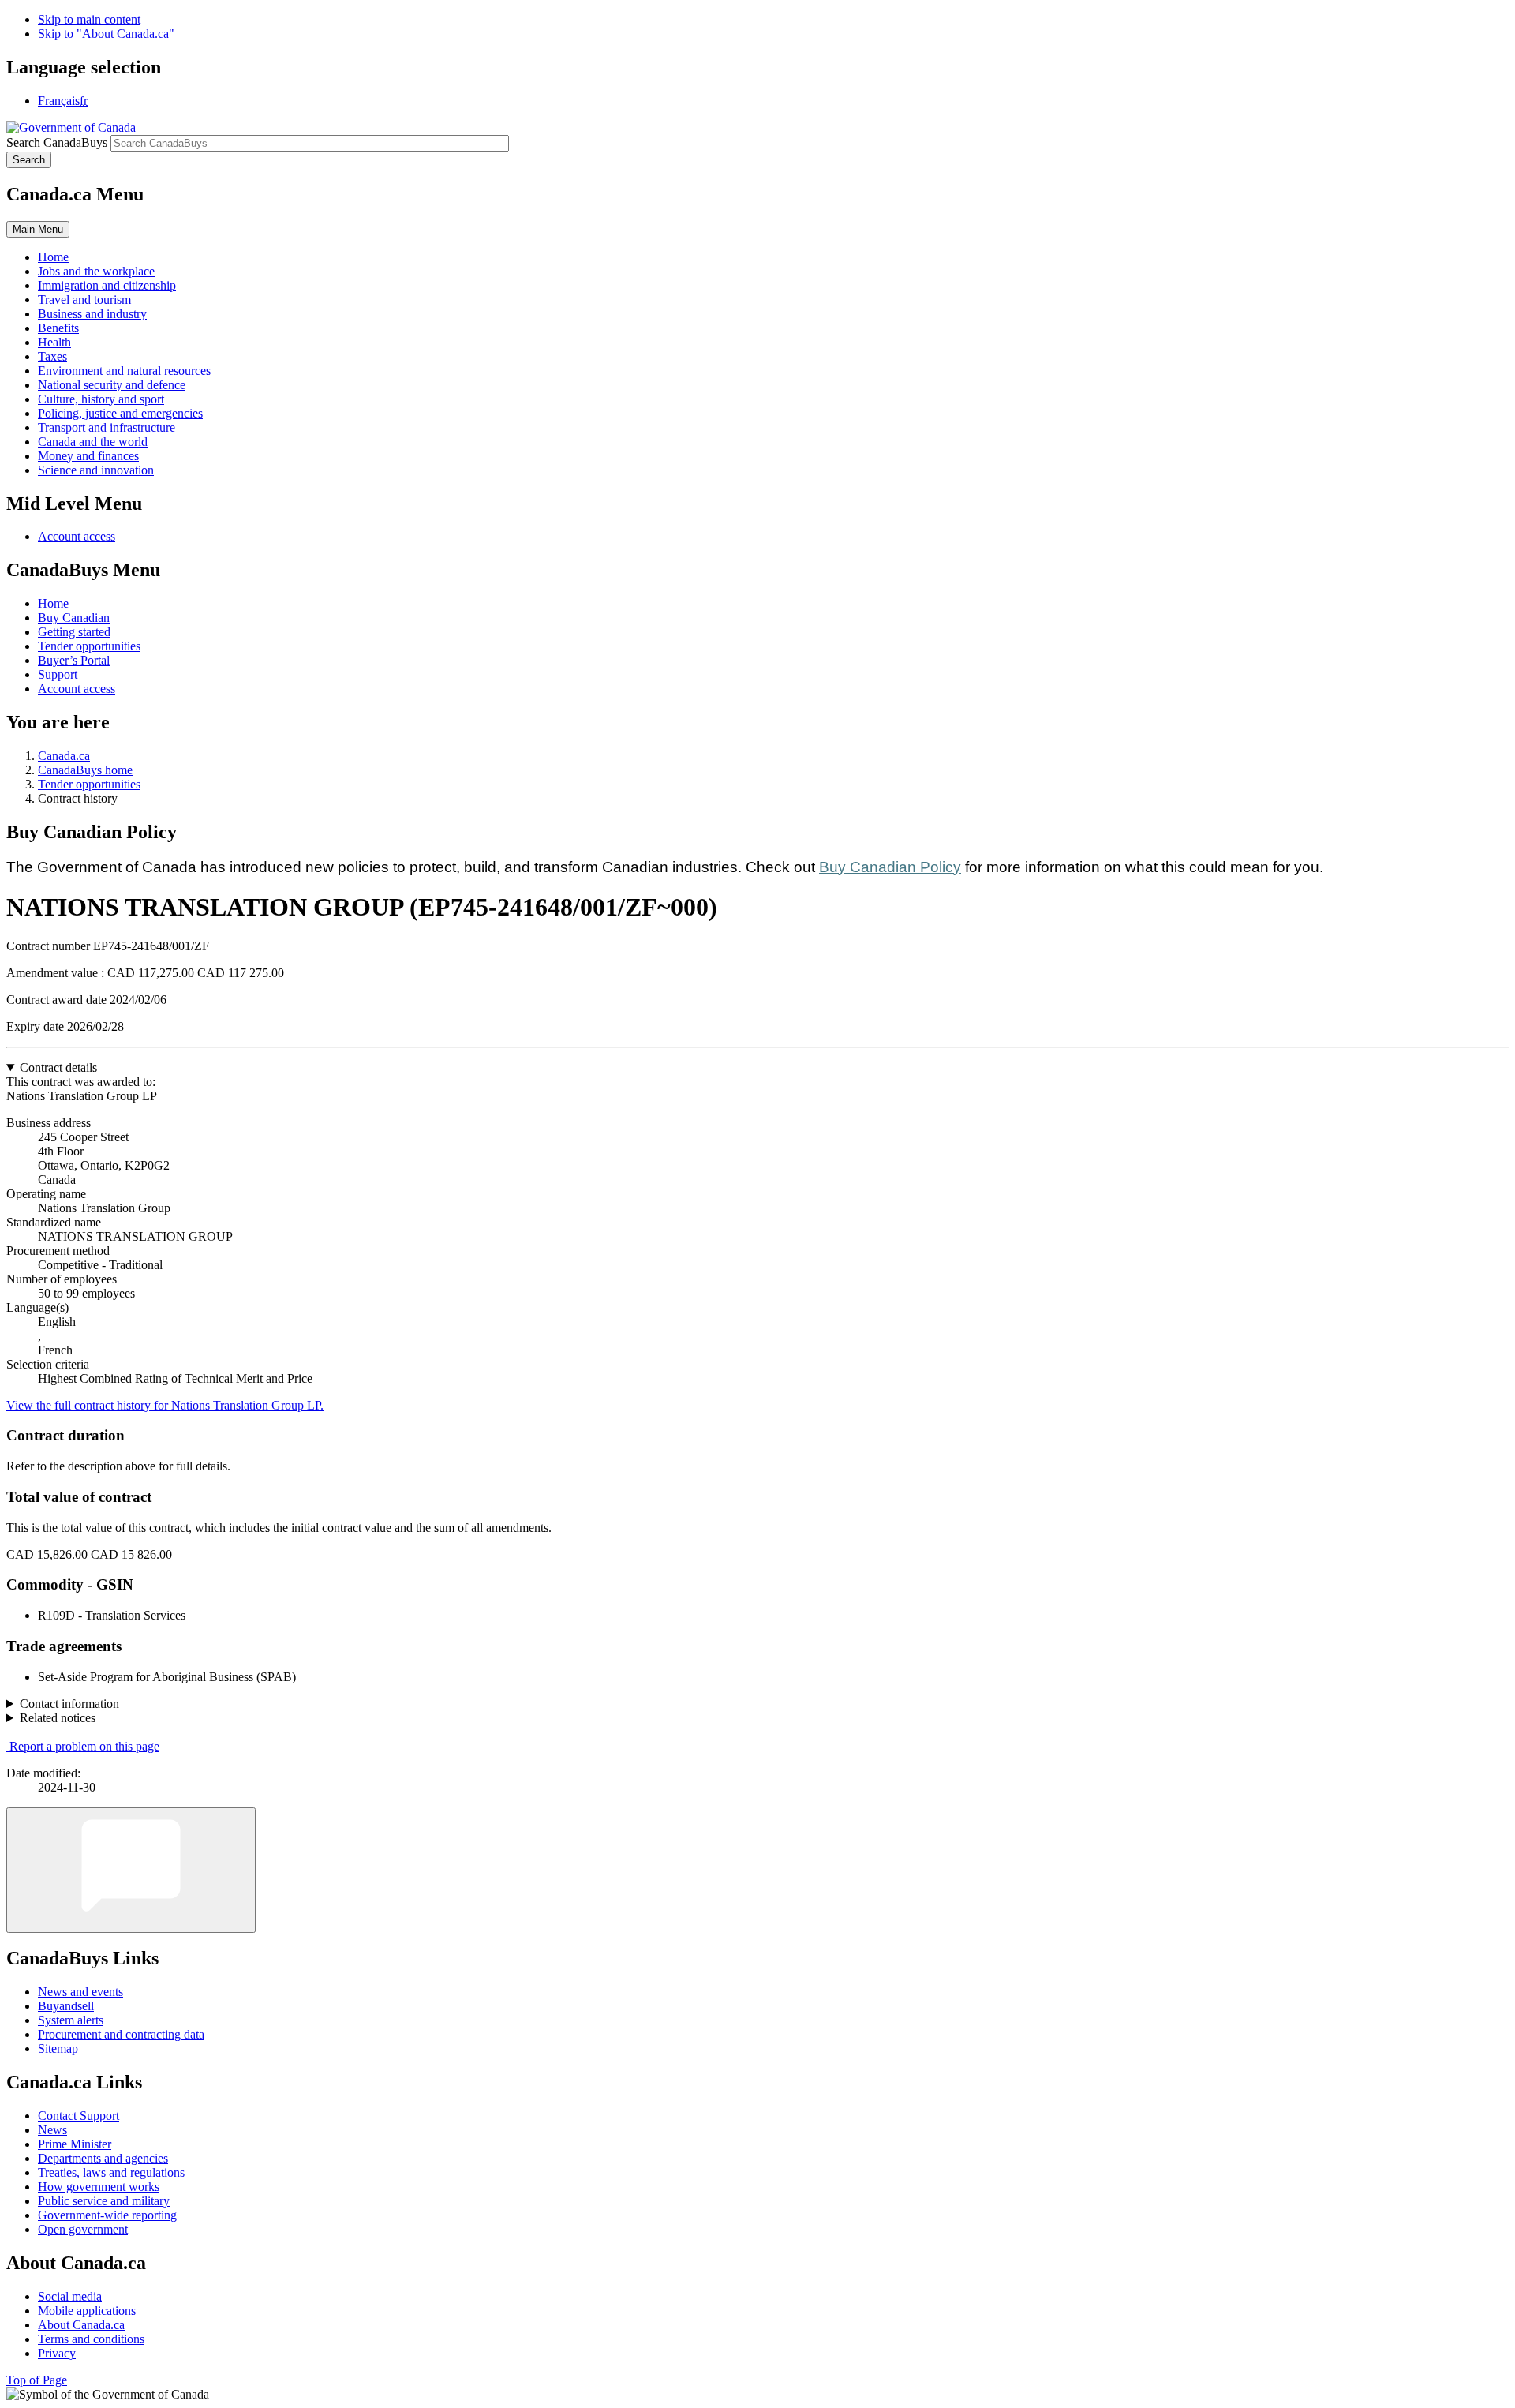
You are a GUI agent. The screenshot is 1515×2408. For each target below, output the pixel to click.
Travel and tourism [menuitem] (84, 300)
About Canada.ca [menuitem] (81, 2325)
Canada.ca (64, 756)
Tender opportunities (89, 646)
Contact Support (79, 2116)
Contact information (69, 1704)
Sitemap (58, 2048)
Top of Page (37, 2380)
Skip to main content (89, 19)
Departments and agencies (103, 2158)
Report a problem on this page (84, 1746)
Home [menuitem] (53, 257)
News (52, 2130)
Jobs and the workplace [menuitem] (96, 271)
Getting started (74, 632)
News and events (80, 1992)
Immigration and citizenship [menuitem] (107, 285)
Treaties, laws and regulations (111, 2172)
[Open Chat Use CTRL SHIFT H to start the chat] (131, 1870)
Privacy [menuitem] (57, 2353)
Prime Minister (75, 2144)
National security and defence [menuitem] (112, 385)
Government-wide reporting (107, 2215)
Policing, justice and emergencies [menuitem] (120, 413)
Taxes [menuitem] (52, 356)
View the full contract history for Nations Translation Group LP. (165, 1405)
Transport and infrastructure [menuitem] (107, 427)
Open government (83, 2229)
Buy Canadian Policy (890, 867)
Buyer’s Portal (74, 660)
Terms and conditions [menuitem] (91, 2339)
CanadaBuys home (85, 770)
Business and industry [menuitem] (92, 314)
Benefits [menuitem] (58, 328)
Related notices (58, 1718)
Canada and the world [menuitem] (93, 442)
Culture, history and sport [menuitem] (101, 399)
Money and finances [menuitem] (88, 456)
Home (53, 603)
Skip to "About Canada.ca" (106, 34)
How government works (99, 2187)
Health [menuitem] (54, 342)
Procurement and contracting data (121, 2034)
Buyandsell (66, 2006)
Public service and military (104, 2201)
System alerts (71, 2020)
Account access (77, 536)
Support (58, 674)
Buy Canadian (74, 618)
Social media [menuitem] (70, 2296)
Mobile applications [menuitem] (87, 2311)
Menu (38, 229)
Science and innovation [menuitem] (96, 470)
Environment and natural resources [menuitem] (124, 371)
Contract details (58, 1067)
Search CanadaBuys (57, 142)
